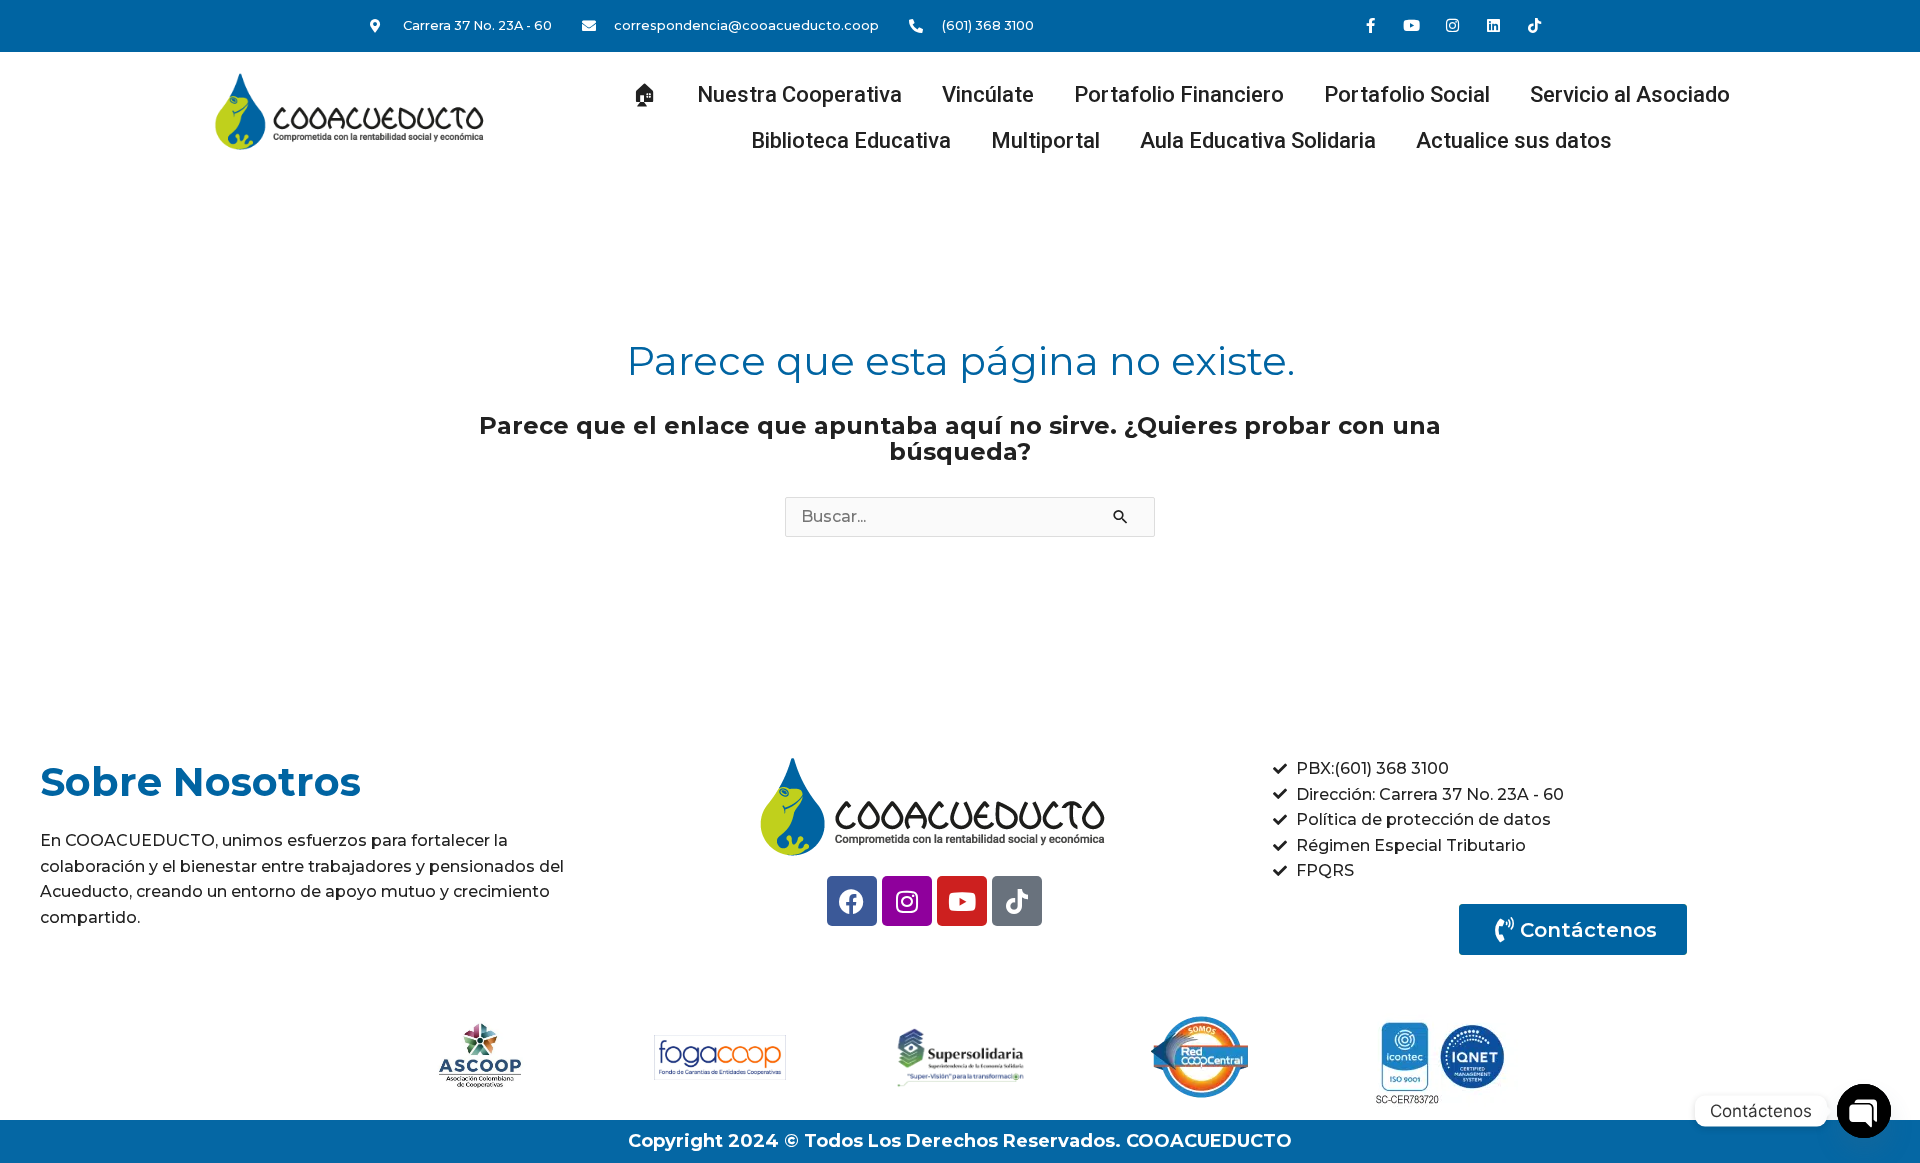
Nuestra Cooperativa (799, 94)
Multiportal (1045, 140)
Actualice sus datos (1514, 140)
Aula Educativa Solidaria (1258, 140)
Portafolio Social (1407, 94)
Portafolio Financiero (1179, 94)
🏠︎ (644, 94)
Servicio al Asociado (1630, 94)
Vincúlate (988, 94)
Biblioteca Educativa (851, 140)
